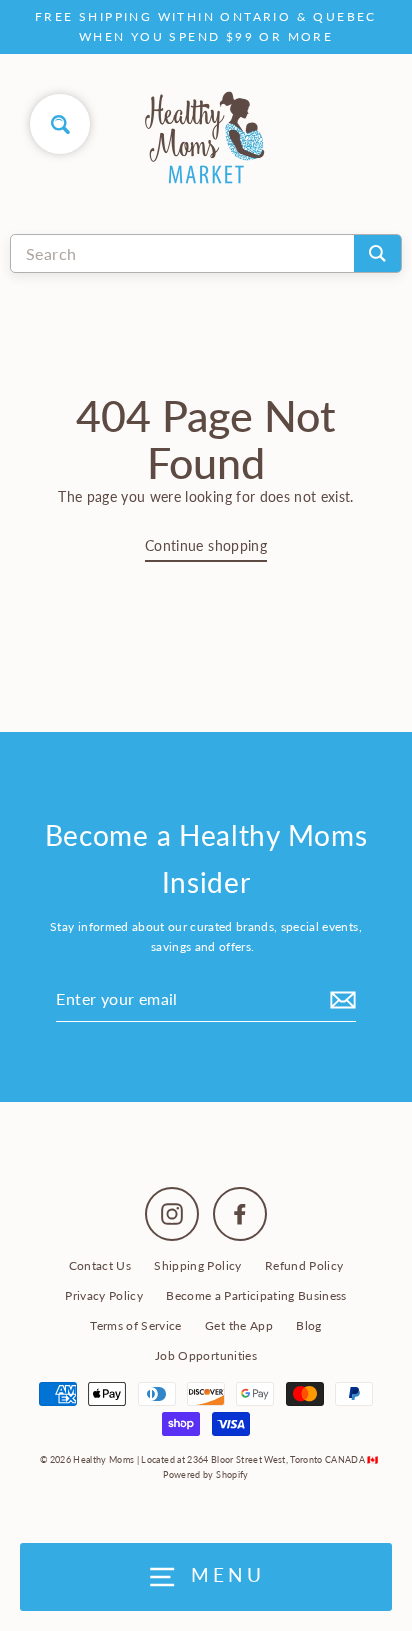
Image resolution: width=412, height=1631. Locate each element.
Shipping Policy (197, 1265)
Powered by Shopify (205, 1474)
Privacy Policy (104, 1295)
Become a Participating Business (256, 1295)
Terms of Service (135, 1325)
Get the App (239, 1325)
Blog (308, 1325)
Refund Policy (304, 1265)
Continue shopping (206, 546)
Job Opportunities (206, 1355)
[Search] (377, 253)
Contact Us (100, 1265)
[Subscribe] (340, 999)
